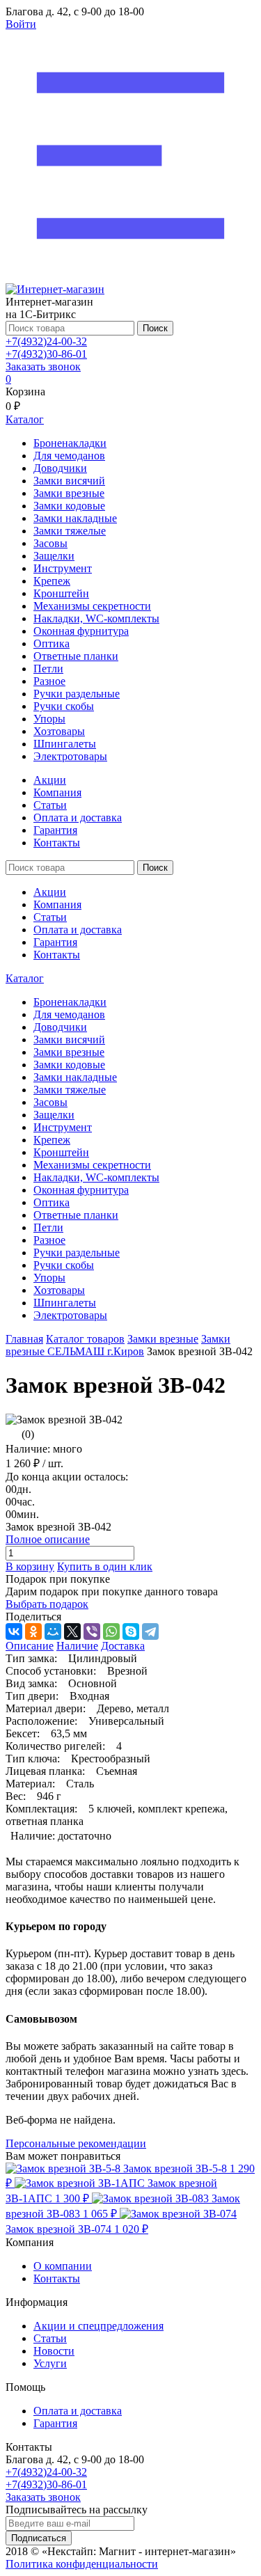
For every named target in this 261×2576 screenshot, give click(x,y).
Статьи (50, 805)
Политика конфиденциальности (82, 2564)
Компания (57, 792)
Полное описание (48, 1539)
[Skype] (131, 1631)
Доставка (123, 1646)
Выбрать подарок (47, 1604)
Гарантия (55, 830)
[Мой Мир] (53, 1631)
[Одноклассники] (33, 1631)
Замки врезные (163, 1339)
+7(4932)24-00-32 (46, 341)
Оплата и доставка (78, 817)
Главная (24, 1339)
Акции (50, 780)
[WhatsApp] (111, 1631)
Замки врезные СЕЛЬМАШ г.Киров (118, 1345)
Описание (30, 1646)
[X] (72, 1631)
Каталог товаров (85, 1339)
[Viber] (92, 1631)
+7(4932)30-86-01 (46, 354)
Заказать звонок (43, 366)
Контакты (57, 843)
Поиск (155, 328)
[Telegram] (150, 1631)
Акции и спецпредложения (98, 2326)
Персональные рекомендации (76, 2143)
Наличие (77, 1646)
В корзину (30, 1566)
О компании (63, 2266)
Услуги (50, 2363)
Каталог (25, 978)
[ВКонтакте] (14, 1631)
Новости (54, 2351)
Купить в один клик (105, 1566)
